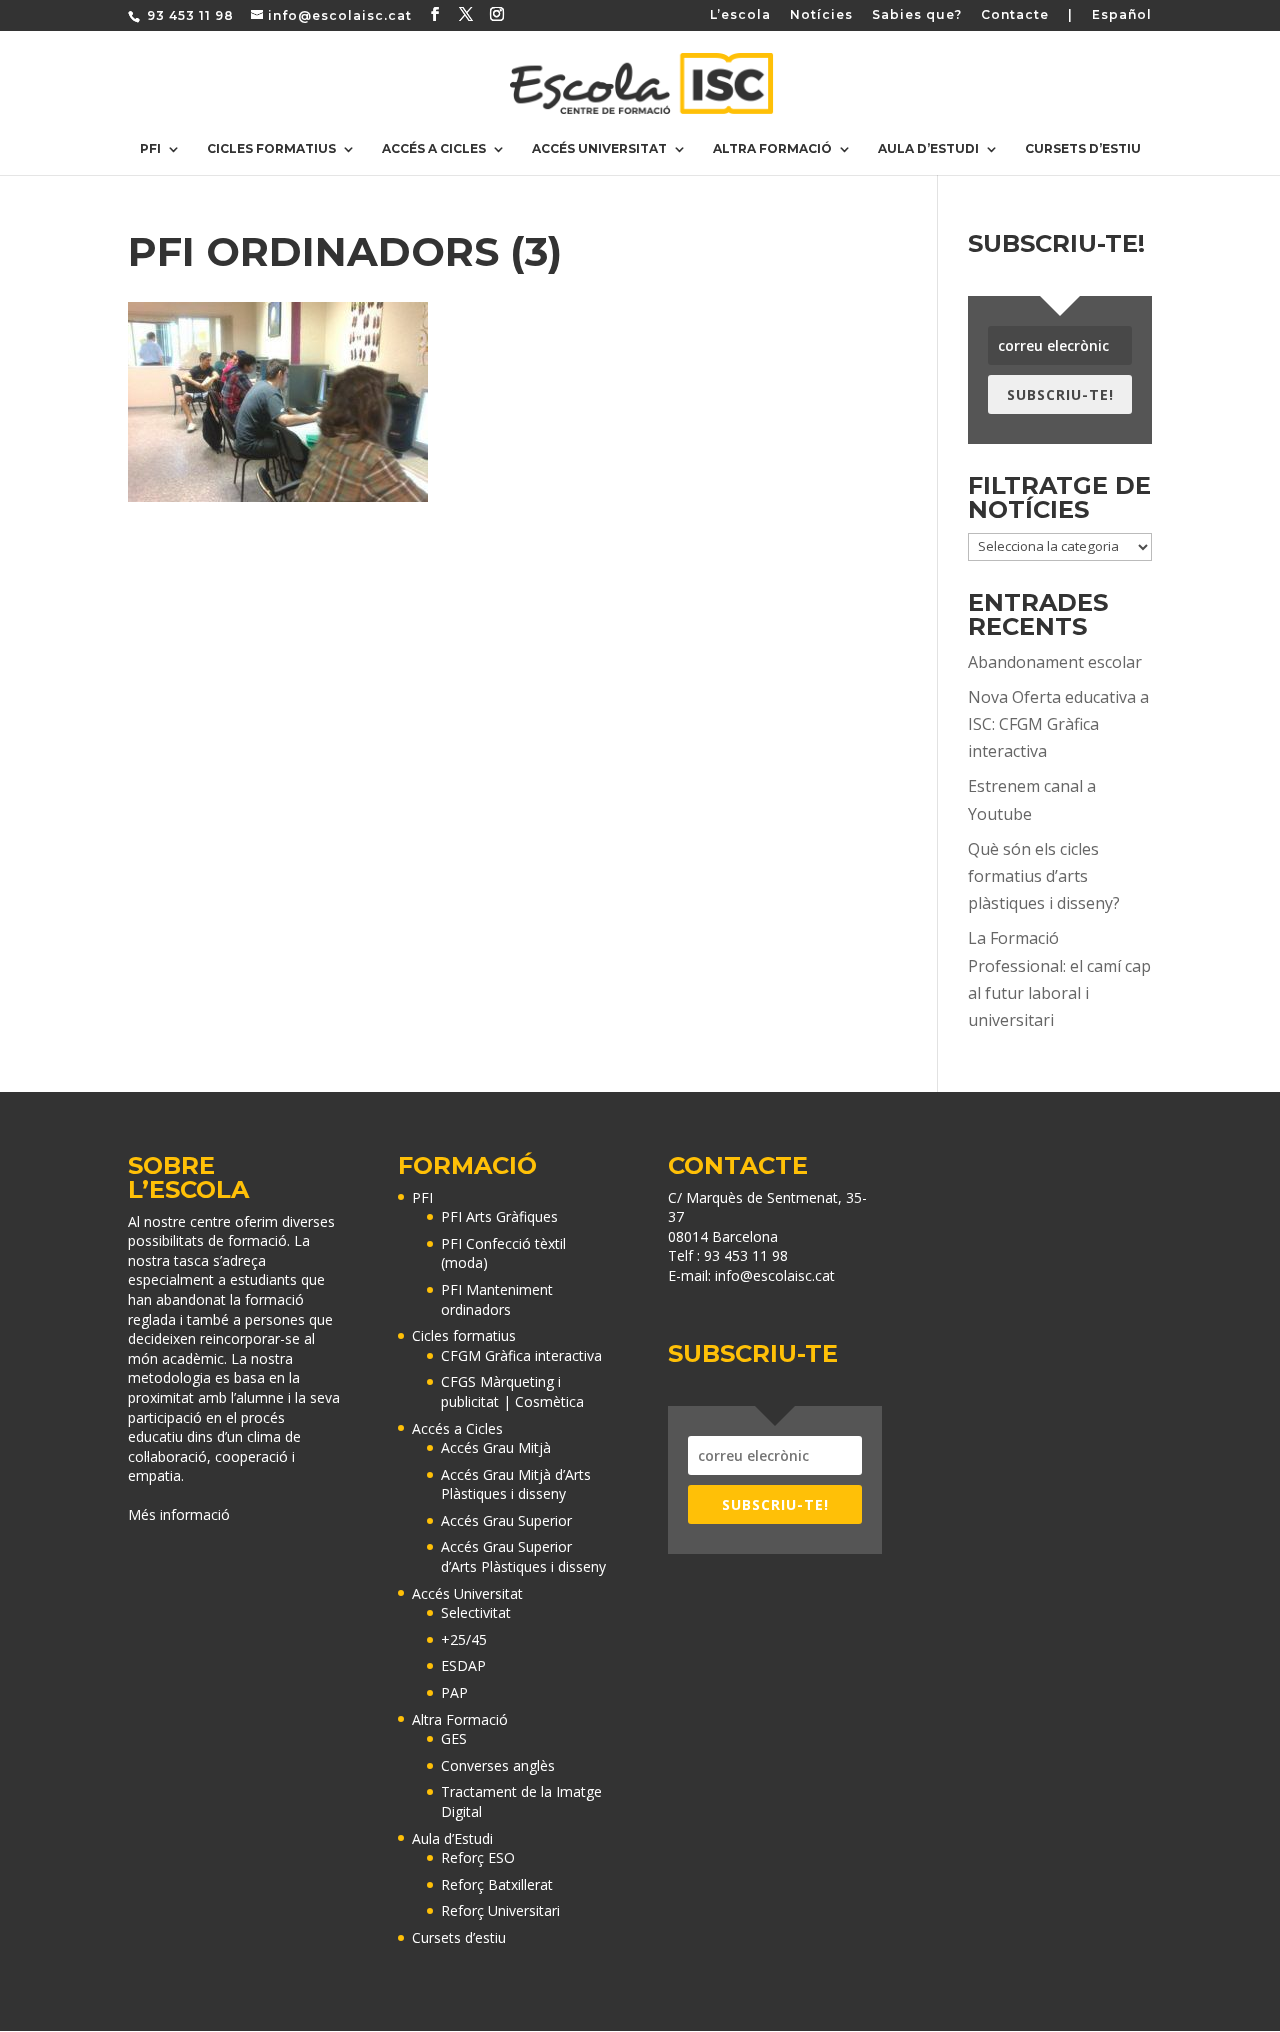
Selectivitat (476, 1612)
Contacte (1015, 15)
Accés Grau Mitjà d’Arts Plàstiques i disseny (516, 1484)
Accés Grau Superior (506, 1520)
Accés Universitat (599, 149)
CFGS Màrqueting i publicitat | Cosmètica (512, 1391)
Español (1122, 15)
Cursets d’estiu (1083, 149)
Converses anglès (498, 1765)
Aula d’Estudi (928, 149)
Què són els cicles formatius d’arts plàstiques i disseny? (1044, 876)
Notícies (821, 15)
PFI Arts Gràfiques (499, 1216)
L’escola (740, 15)
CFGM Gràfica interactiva (521, 1355)
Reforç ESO (478, 1857)
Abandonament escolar (1055, 662)
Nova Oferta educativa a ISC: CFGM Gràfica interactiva (1058, 724)
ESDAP (463, 1665)
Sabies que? (917, 15)
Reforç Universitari (500, 1910)
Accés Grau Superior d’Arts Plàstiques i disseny (523, 1556)
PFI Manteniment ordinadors (497, 1299)
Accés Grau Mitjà (496, 1447)
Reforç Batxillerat (497, 1884)
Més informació (179, 1514)
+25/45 (464, 1639)
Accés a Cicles (434, 149)
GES (454, 1738)
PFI (150, 149)
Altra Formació (772, 149)
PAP (454, 1692)
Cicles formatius (271, 149)
